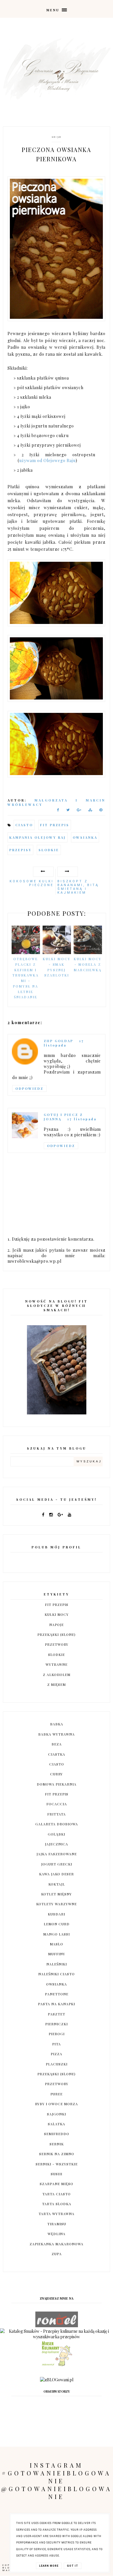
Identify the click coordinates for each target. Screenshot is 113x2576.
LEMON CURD (57, 1924)
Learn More (49, 2566)
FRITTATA (57, 1814)
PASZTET (57, 2014)
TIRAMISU (57, 2224)
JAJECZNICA (57, 1844)
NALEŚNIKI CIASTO (57, 1974)
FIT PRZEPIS (55, 825)
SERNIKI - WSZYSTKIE (57, 2164)
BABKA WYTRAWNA (57, 1734)
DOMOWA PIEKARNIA (57, 1784)
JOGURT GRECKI (57, 1864)
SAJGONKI (57, 2114)
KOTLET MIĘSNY (57, 1894)
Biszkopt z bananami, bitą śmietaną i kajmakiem (78, 887)
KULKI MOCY (57, 1614)
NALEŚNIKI (57, 1964)
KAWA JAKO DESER (57, 1874)
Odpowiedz (29, 1088)
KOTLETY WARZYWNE (57, 1904)
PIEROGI (57, 2034)
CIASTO (24, 825)
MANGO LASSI (57, 1934)
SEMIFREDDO (57, 2134)
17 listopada (64, 1043)
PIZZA (57, 2054)
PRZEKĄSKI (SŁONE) (57, 1634)
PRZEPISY (20, 850)
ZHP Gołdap (59, 1041)
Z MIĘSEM (57, 1684)
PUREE (57, 2094)
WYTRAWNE (57, 1664)
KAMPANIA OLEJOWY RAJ (38, 837)
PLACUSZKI (57, 2064)
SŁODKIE (49, 850)
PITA (57, 2044)
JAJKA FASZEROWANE (57, 1854)
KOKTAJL (57, 1884)
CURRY (57, 1774)
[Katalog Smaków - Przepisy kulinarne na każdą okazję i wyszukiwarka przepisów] (57, 2337)
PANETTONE (57, 1994)
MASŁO (57, 1944)
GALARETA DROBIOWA (57, 1824)
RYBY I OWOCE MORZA (57, 2104)
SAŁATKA (57, 2124)
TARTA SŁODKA (57, 2204)
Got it (73, 2566)
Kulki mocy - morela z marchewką (88, 964)
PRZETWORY (57, 1644)
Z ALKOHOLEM (57, 1675)
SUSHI (57, 2174)
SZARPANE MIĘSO (57, 2184)
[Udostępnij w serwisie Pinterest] (101, 811)
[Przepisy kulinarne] (57, 2365)
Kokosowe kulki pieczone (32, 883)
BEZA (57, 1744)
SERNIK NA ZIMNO (57, 2154)
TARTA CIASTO (57, 2194)
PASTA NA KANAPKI (57, 2004)
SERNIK (57, 2144)
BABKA (57, 1724)
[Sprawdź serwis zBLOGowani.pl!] (57, 2380)
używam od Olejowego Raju (47, 460)
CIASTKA (57, 1754)
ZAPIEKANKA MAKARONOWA (57, 2244)
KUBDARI (57, 1914)
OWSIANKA (85, 837)
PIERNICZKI (57, 2024)
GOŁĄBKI (57, 1834)
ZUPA (57, 2254)
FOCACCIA (57, 1804)
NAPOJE (57, 1625)
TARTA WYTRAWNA (57, 2214)
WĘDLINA (57, 2234)
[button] (57, 9)
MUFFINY (57, 1954)
